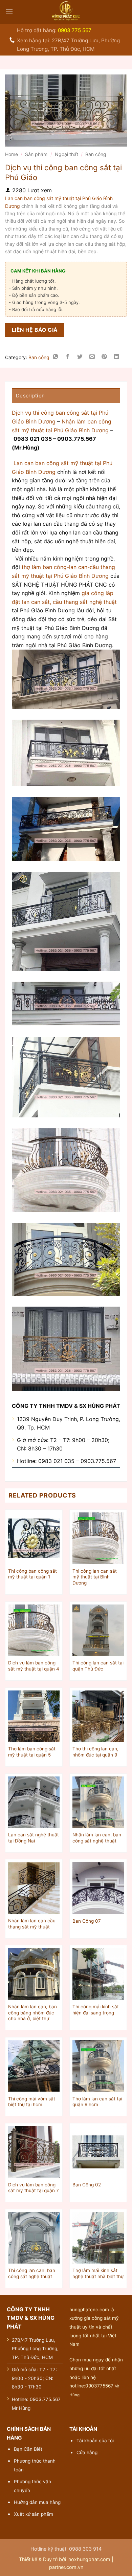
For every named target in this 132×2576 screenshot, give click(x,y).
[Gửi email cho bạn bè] (92, 358)
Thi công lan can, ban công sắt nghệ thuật (32, 2273)
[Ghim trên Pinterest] (104, 358)
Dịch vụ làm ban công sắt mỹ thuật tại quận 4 (34, 1666)
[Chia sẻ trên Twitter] (80, 358)
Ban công (96, 154)
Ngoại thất (67, 154)
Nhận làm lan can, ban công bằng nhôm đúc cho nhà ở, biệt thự (32, 2013)
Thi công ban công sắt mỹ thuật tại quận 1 (32, 1574)
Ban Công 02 (87, 2185)
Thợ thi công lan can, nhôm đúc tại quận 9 (95, 1752)
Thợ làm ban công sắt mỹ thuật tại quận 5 (32, 1752)
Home (12, 154)
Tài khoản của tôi (95, 2441)
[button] (9, 12)
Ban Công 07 (87, 1921)
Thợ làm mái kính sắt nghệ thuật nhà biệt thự (98, 2273)
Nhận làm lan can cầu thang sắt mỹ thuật (32, 1924)
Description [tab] (30, 396)
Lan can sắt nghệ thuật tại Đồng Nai (34, 1838)
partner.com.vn (66, 2567)
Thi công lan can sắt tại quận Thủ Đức (98, 1666)
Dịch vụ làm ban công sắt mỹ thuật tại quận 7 (34, 2188)
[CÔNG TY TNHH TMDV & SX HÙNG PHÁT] (66, 12)
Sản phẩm (36, 154)
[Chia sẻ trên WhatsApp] (56, 358)
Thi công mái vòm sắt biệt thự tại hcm (32, 2102)
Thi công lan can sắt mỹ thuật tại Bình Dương (95, 1577)
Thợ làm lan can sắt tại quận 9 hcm (97, 2102)
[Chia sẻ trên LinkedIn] (117, 358)
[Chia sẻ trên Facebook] (68, 358)
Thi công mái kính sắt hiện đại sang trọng (96, 2010)
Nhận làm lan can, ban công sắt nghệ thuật (97, 1838)
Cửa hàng (87, 2452)
